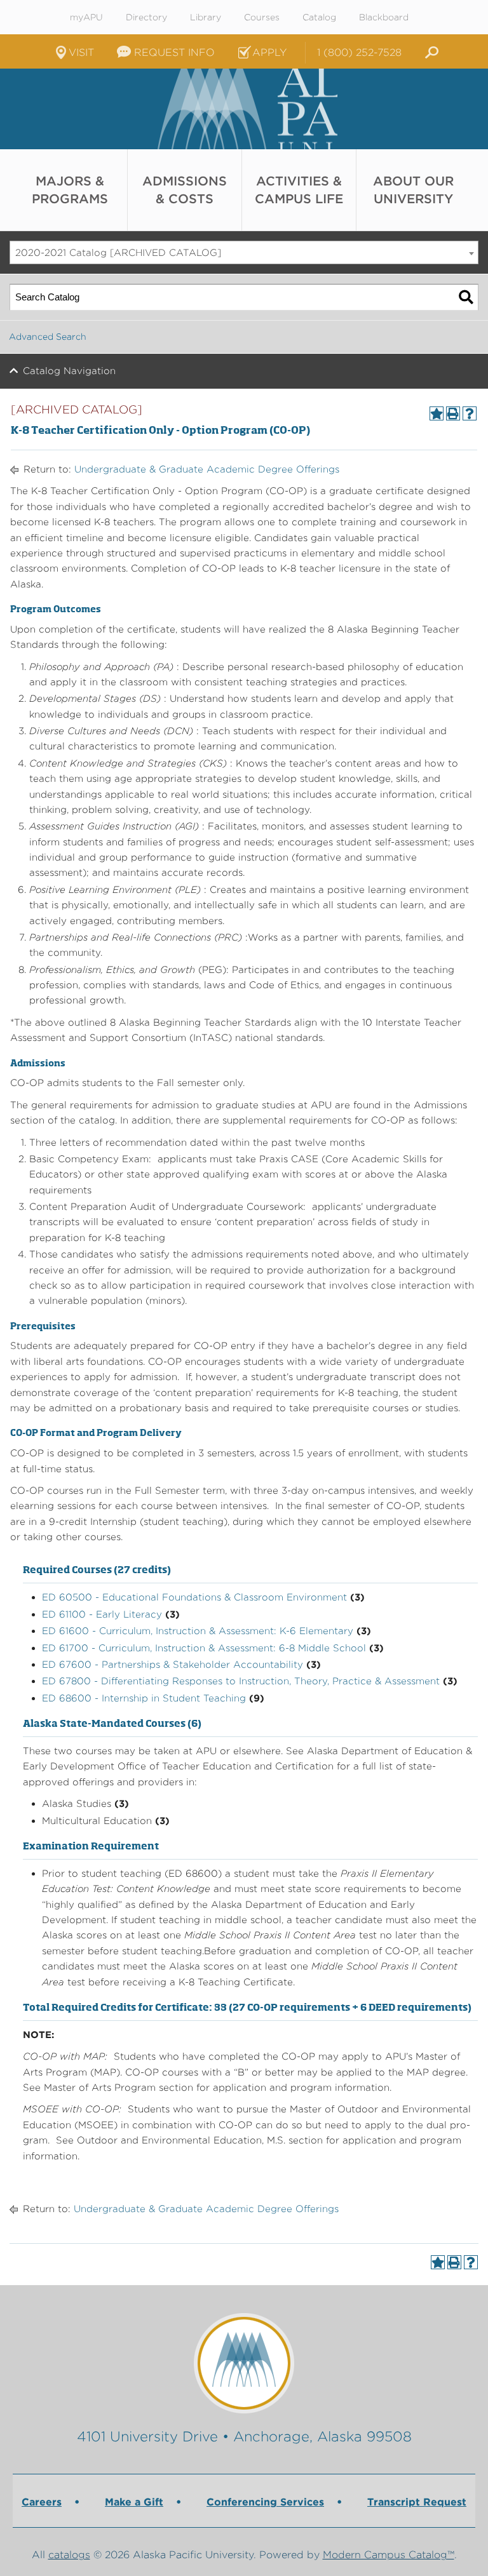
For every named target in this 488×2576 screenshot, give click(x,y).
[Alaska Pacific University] (244, 2363)
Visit (81, 52)
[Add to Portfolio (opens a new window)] (437, 413)
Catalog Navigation (69, 371)
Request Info (174, 52)
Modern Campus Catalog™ (389, 2555)
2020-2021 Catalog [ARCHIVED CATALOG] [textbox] (118, 253)
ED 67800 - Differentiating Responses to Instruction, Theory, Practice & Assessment (241, 1681)
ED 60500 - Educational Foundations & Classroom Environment (194, 1597)
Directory (146, 17)
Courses (262, 17)
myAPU (86, 17)
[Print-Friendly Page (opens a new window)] (453, 413)
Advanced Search (48, 337)
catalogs (69, 2555)
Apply (269, 52)
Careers (42, 2502)
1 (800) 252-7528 (359, 52)
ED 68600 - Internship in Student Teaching (144, 1698)
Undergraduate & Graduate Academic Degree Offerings (207, 469)
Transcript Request (417, 2502)
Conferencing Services (265, 2502)
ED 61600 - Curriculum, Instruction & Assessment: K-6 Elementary (198, 1631)
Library (206, 17)
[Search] (466, 297)
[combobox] (244, 253)
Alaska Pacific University (244, 109)
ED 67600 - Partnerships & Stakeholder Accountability (173, 1665)
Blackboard (384, 17)
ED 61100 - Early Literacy (102, 1614)
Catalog (319, 17)
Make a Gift (134, 2502)
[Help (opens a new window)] (470, 413)
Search (430, 53)
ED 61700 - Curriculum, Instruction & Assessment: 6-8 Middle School (204, 1648)
